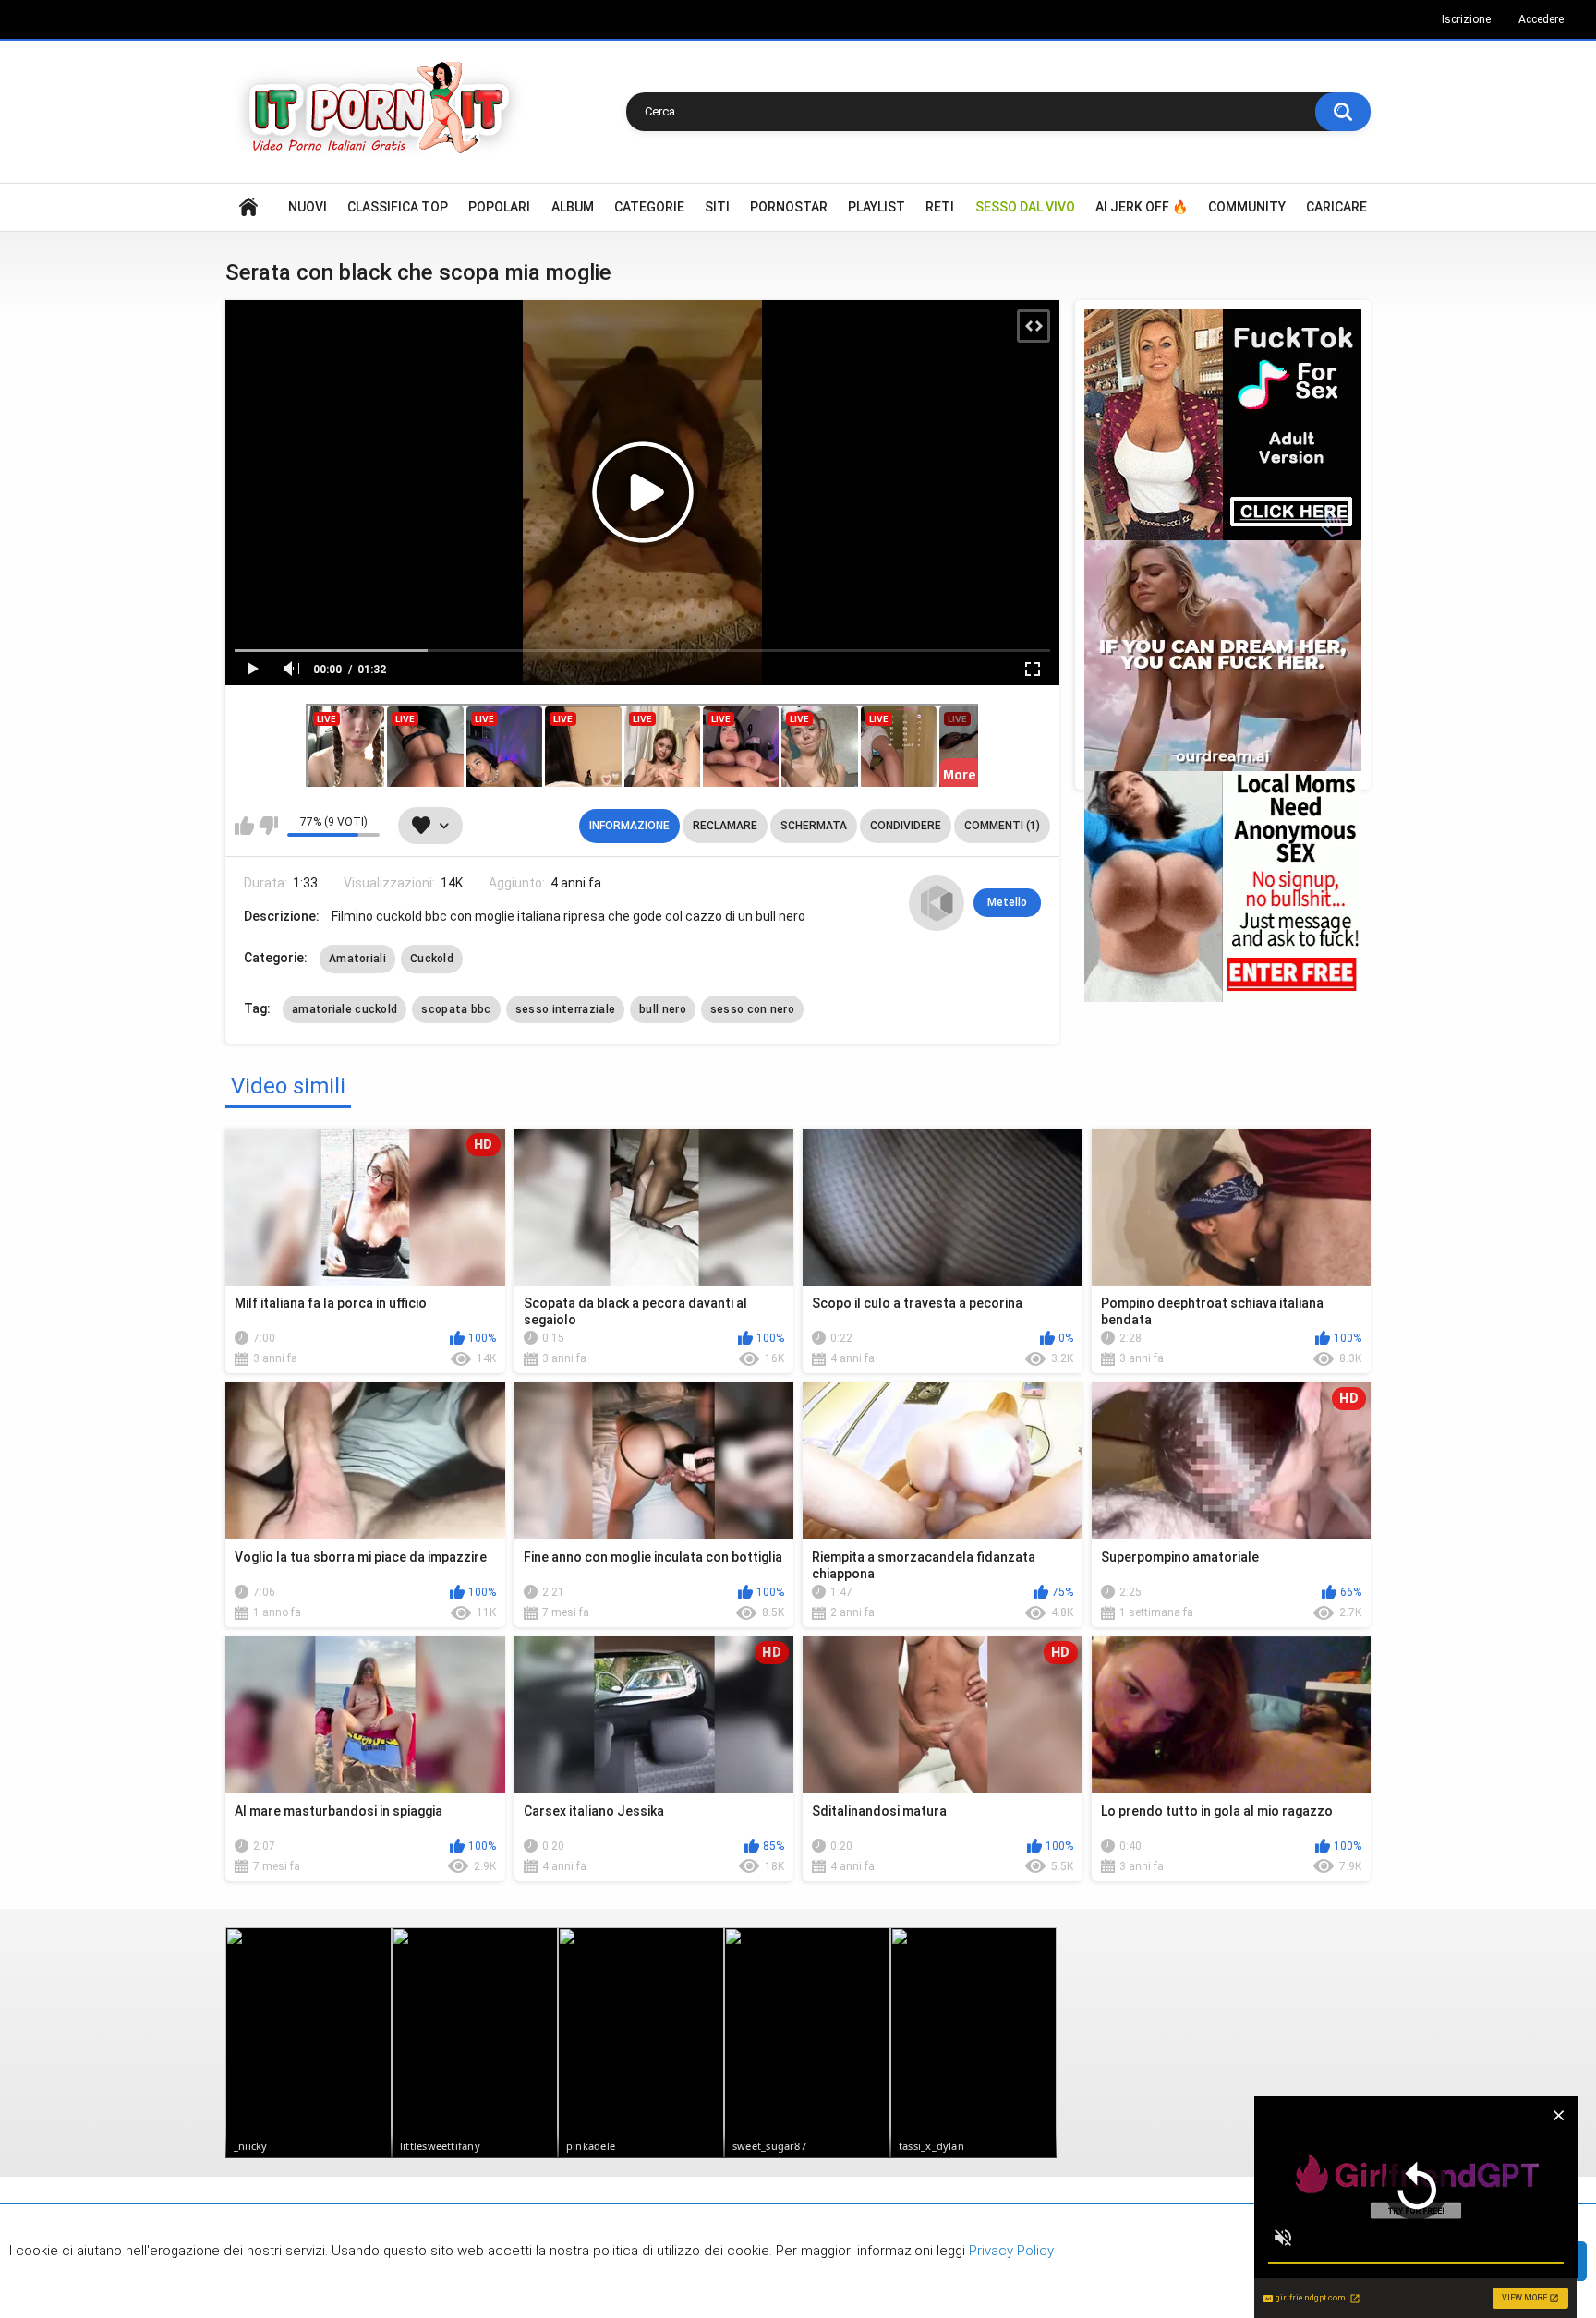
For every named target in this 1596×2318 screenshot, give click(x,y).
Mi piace (244, 826)
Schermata (814, 826)
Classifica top (398, 207)
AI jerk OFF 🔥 (1142, 207)
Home (248, 207)
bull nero (663, 1009)
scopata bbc (456, 1009)
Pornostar (789, 207)
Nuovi (308, 207)
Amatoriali (357, 959)
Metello (1007, 902)
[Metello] (937, 903)
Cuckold (432, 959)
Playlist (877, 207)
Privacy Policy (1010, 2251)
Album (573, 207)
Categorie (649, 207)
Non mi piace (268, 826)
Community (1247, 207)
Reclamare (725, 826)
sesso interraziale (565, 1009)
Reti (940, 207)
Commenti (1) (1002, 826)
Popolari (499, 207)
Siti (717, 207)
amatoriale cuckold (345, 1009)
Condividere (906, 826)
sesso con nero (752, 1009)
